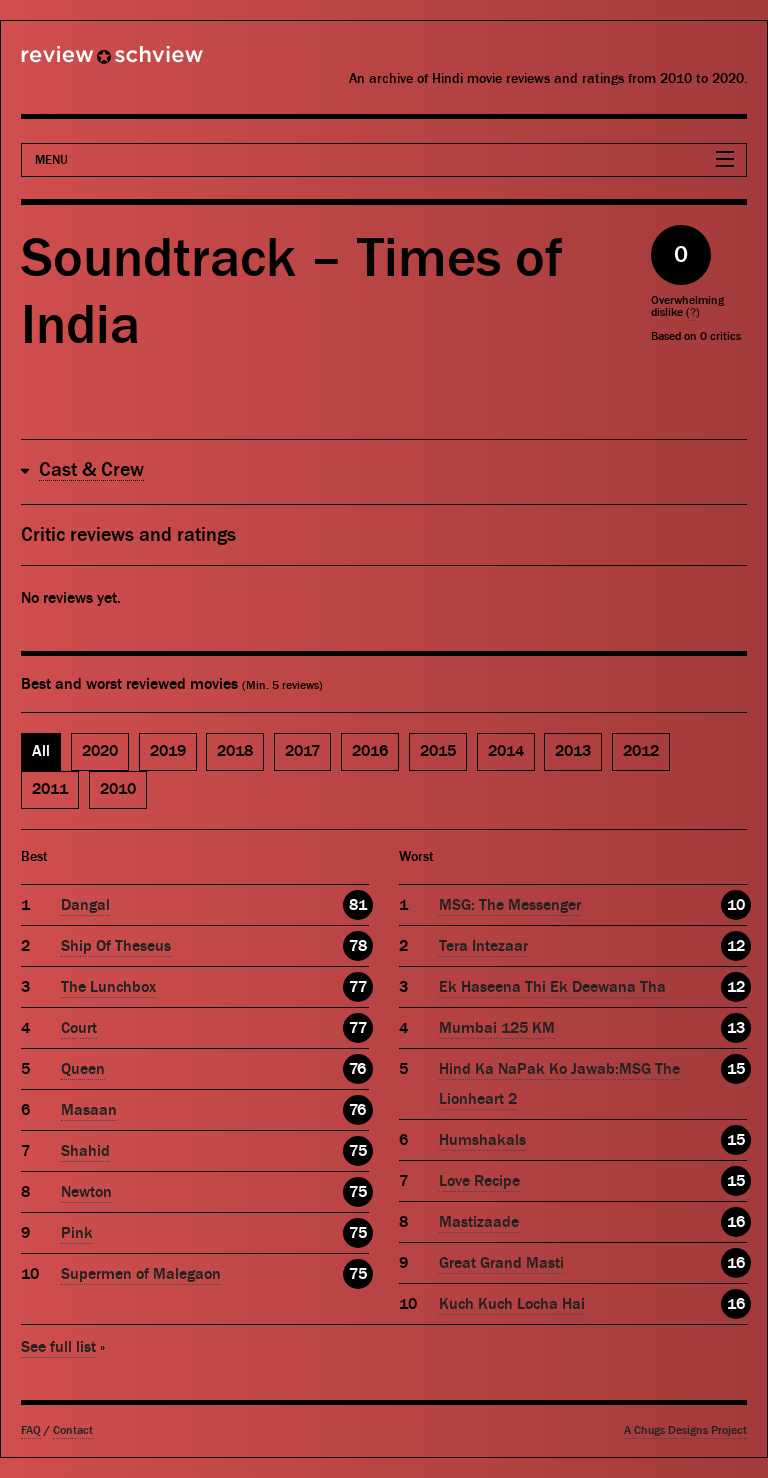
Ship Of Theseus (116, 946)
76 (357, 1069)
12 (736, 946)
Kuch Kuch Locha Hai (512, 1304)
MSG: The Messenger (510, 905)
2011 (50, 789)
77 (358, 987)
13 (736, 1028)
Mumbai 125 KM (497, 1028)
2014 (506, 751)
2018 (235, 751)
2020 (100, 751)
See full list (58, 1347)
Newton (86, 1192)
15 (736, 1069)
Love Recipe (479, 1181)
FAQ (31, 1430)
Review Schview (78, 63)
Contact (73, 1430)
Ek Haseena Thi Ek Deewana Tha (552, 987)
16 (736, 1222)
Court (79, 1028)
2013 (573, 751)
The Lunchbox (108, 987)
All (41, 751)
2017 (302, 751)
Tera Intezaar (483, 946)
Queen (83, 1069)
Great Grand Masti (501, 1263)
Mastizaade (479, 1222)
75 (358, 1151)
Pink (77, 1233)
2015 (438, 751)
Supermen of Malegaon (141, 1274)
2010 (118, 789)
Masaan (89, 1110)
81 (358, 905)
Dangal (85, 905)
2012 (641, 751)
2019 (168, 751)
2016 (370, 751)
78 (358, 946)
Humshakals (482, 1140)
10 (736, 905)
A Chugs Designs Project (685, 1430)
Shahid (85, 1151)
